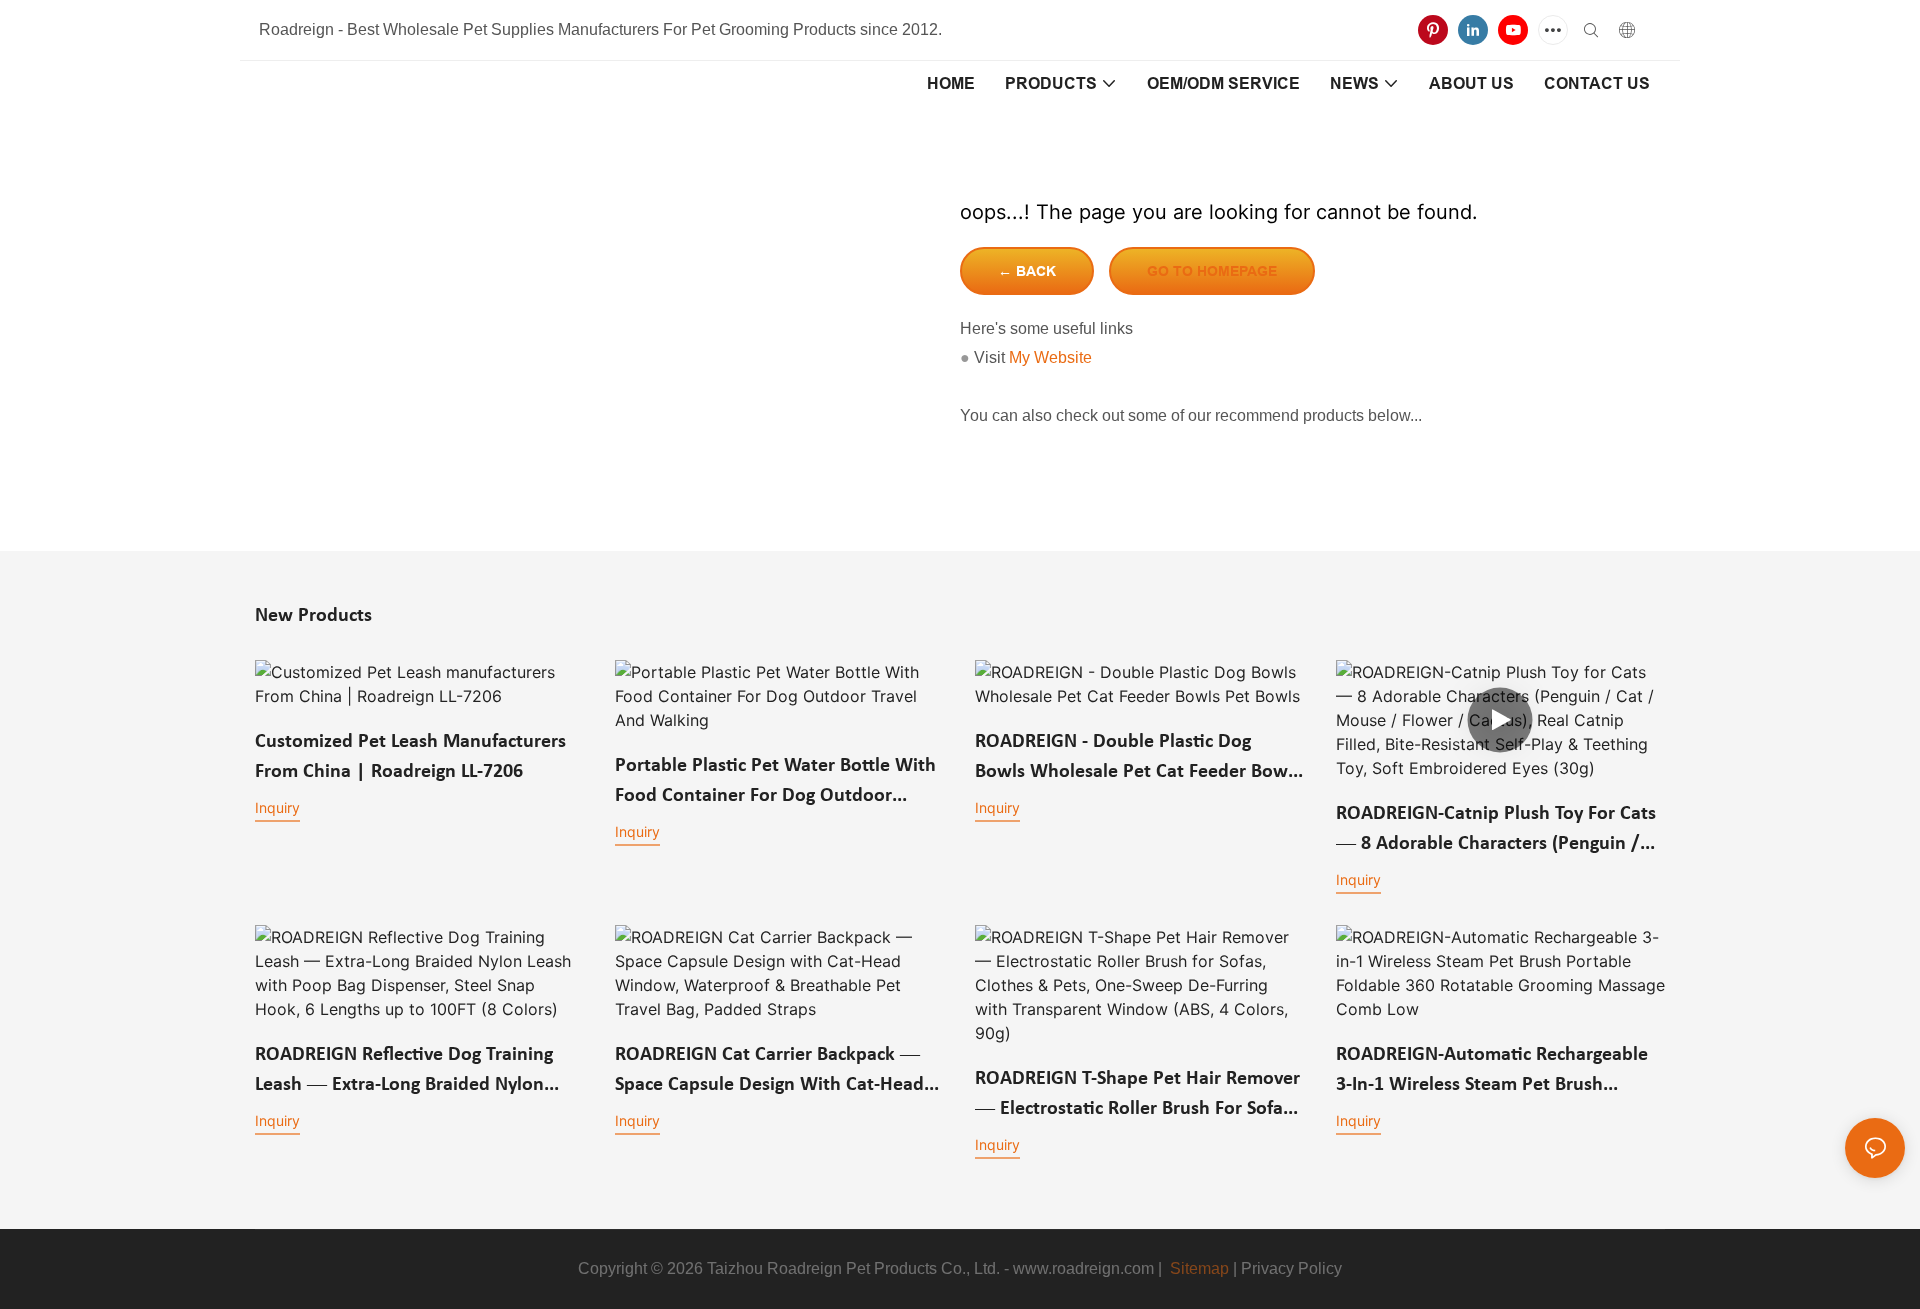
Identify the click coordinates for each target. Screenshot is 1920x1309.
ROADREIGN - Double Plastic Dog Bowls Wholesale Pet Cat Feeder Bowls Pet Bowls (1138, 759)
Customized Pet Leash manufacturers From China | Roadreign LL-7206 (410, 757)
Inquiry (277, 807)
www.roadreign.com (1083, 1268)
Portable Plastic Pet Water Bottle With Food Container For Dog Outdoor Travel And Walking (775, 783)
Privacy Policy (1291, 1268)
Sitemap (1199, 1268)
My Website (1050, 357)
